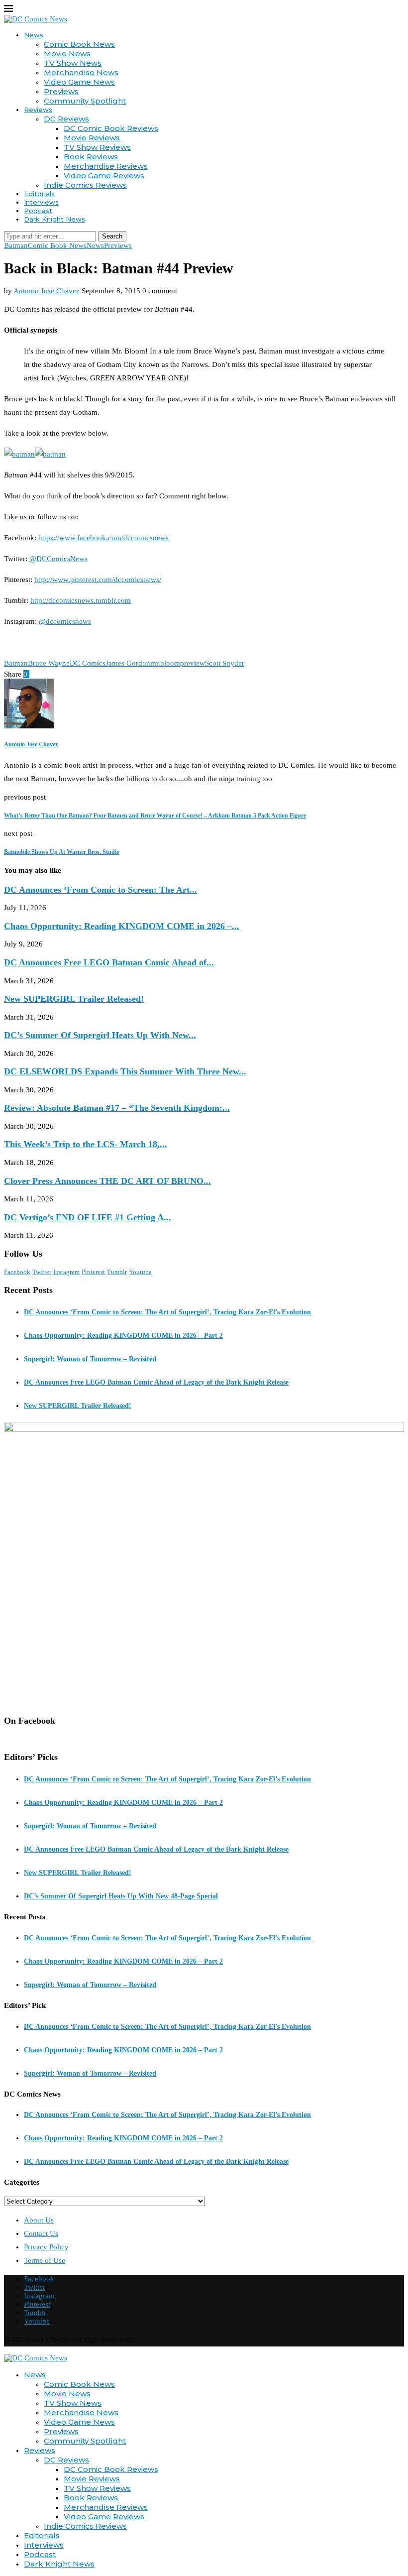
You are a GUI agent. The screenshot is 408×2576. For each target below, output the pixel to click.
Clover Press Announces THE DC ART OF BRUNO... (107, 1181)
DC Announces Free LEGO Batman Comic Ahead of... (109, 962)
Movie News (67, 54)
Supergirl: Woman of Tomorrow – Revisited (90, 1359)
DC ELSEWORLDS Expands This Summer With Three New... (125, 1071)
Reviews (38, 110)
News (34, 35)
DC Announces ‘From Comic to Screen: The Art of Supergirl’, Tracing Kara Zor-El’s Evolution (167, 1312)
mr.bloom (165, 663)
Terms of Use (45, 2260)
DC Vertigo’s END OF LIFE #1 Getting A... (88, 1217)
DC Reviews (66, 119)
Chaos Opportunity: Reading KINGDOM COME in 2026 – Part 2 (123, 1336)
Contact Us (41, 2233)
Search (112, 236)
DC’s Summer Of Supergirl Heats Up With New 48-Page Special (121, 1896)
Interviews (41, 202)
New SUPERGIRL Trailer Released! (74, 999)
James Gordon (128, 663)
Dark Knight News (54, 219)
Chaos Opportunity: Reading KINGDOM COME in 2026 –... (122, 926)
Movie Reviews (92, 138)
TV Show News (73, 63)
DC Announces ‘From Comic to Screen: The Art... (101, 890)
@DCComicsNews (58, 559)
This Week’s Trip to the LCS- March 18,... (86, 1144)
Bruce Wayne (49, 663)
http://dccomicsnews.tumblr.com (81, 600)
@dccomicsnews (65, 621)
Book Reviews (91, 157)
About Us (39, 2220)
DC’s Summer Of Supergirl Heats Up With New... (100, 1035)
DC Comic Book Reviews (111, 128)
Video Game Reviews (104, 176)
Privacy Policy (46, 2247)
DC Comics (88, 663)
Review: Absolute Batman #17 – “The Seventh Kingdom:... (117, 1108)
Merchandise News (81, 72)
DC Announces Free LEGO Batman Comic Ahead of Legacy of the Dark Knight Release (156, 1382)
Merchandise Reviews (106, 166)
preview (193, 663)
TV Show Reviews (97, 147)
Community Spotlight (85, 101)
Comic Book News (79, 44)
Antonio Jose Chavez (47, 291)
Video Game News (79, 82)
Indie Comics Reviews (85, 185)
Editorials (39, 194)
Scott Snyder (225, 663)
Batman (16, 663)
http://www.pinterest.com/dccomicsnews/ (98, 580)
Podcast (38, 211)
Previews (61, 91)
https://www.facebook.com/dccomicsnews (103, 538)
